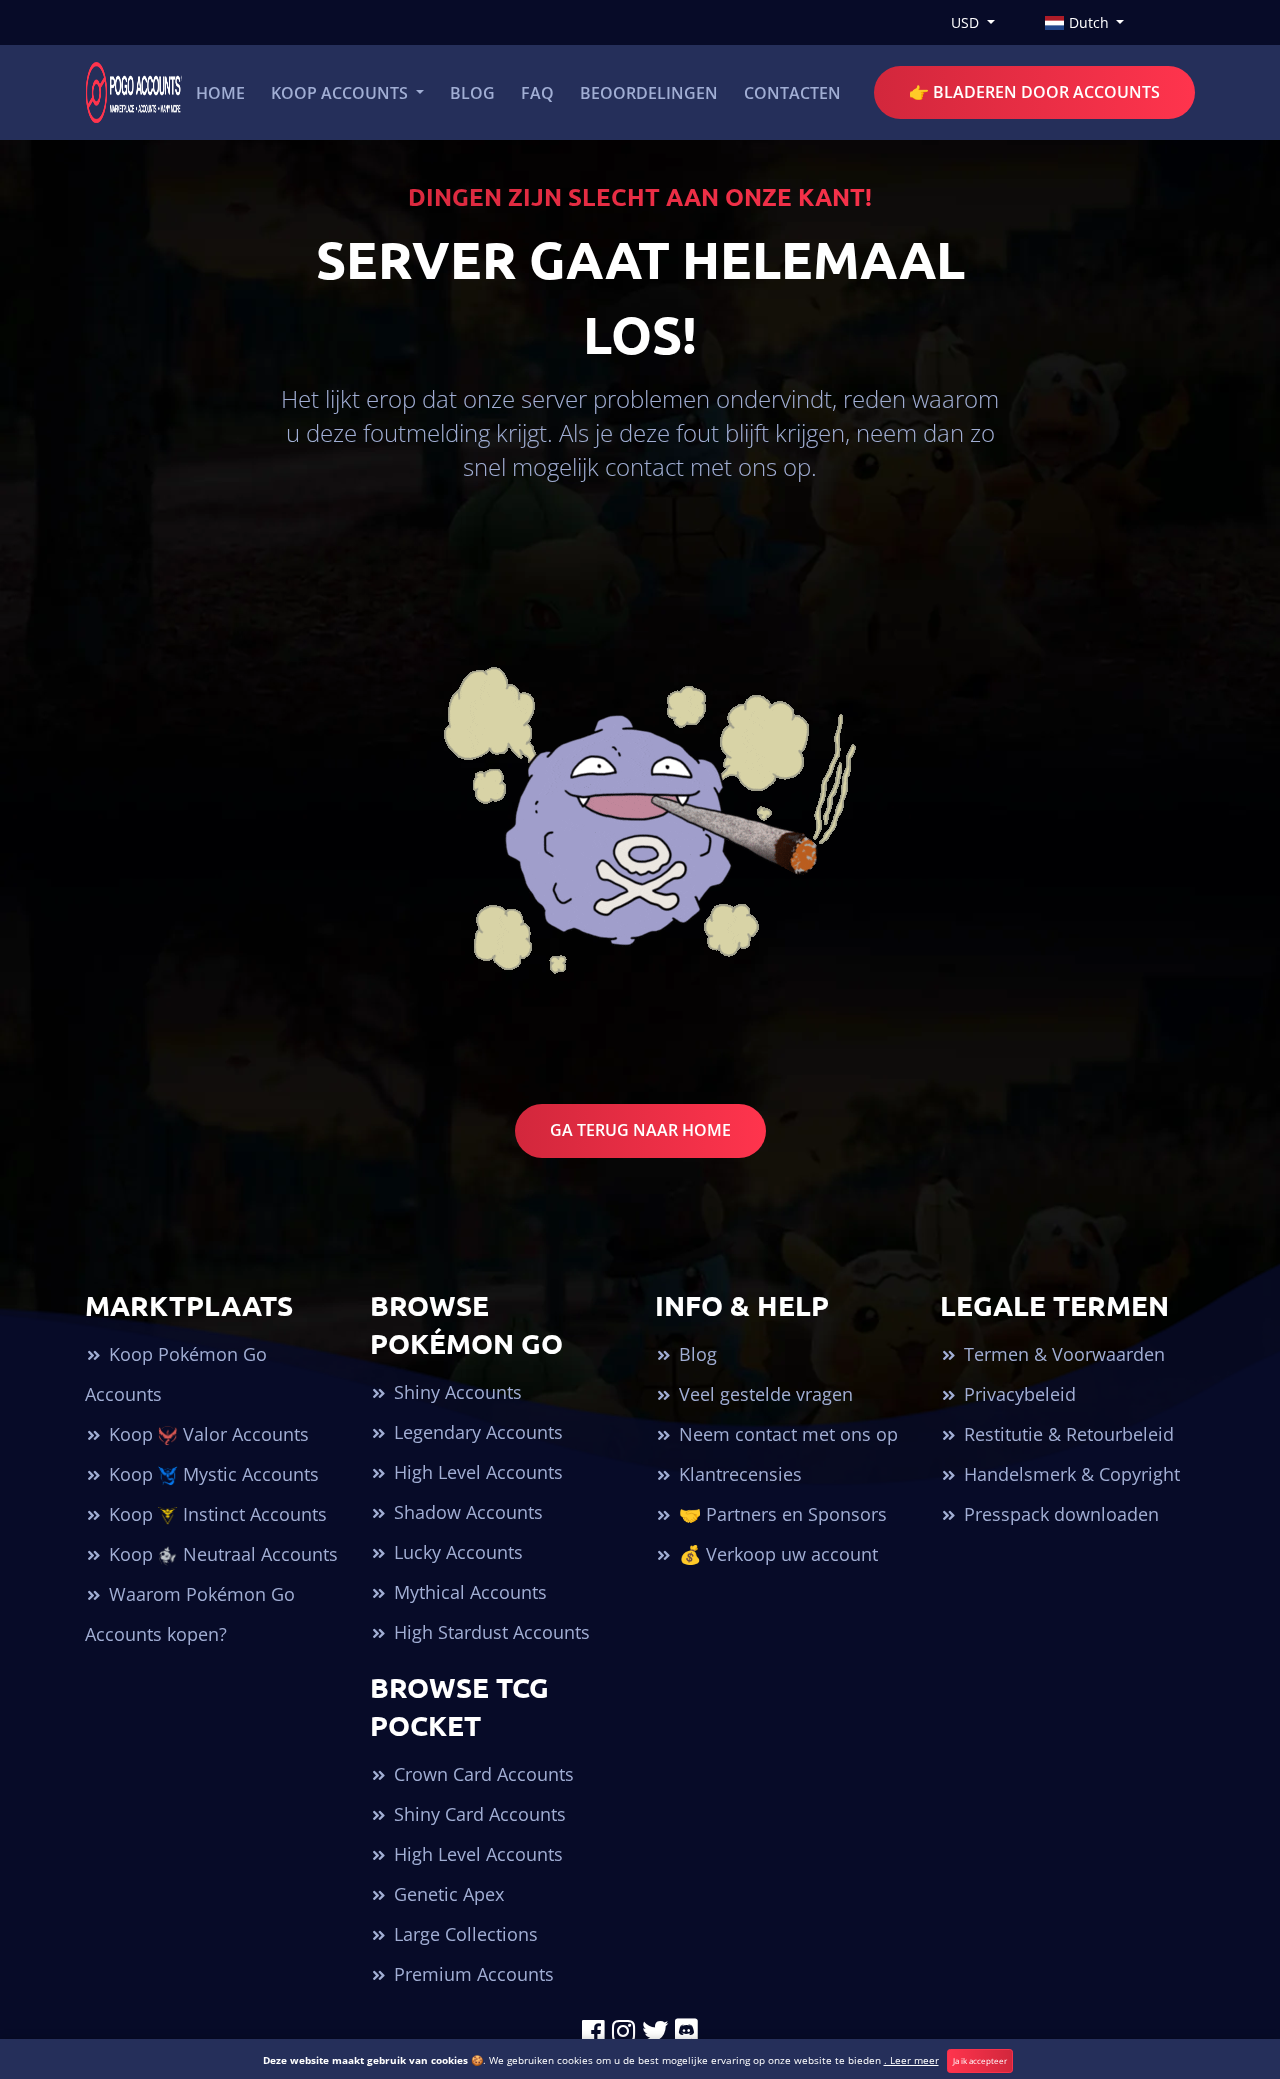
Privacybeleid (1017, 1394)
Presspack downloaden (1059, 1514)
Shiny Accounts (455, 1392)
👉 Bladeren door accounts (1034, 92)
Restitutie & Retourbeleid (1066, 1434)
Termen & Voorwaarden (1062, 1354)
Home (220, 93)
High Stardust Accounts (489, 1632)
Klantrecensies (738, 1474)
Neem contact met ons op (786, 1434)
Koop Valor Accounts (206, 1434)
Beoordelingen (649, 93)
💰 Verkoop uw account (776, 1554)
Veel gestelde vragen (763, 1394)
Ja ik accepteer (980, 2060)
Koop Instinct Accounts (215, 1514)
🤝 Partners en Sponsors (780, 1514)
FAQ (537, 93)
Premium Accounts (471, 1974)
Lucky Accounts (456, 1552)
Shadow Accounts (466, 1512)
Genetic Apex (446, 1894)
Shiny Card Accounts (477, 1814)
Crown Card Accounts (481, 1774)
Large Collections (463, 1934)
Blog (472, 93)
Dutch (1089, 22)
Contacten (792, 93)
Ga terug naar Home (640, 1130)
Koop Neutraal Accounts (221, 1554)
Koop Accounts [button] (341, 93)
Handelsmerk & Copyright (1069, 1474)
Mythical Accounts (468, 1592)
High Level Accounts (476, 1472)
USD (967, 22)
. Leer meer (911, 2060)
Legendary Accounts (476, 1432)
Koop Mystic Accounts (211, 1474)
